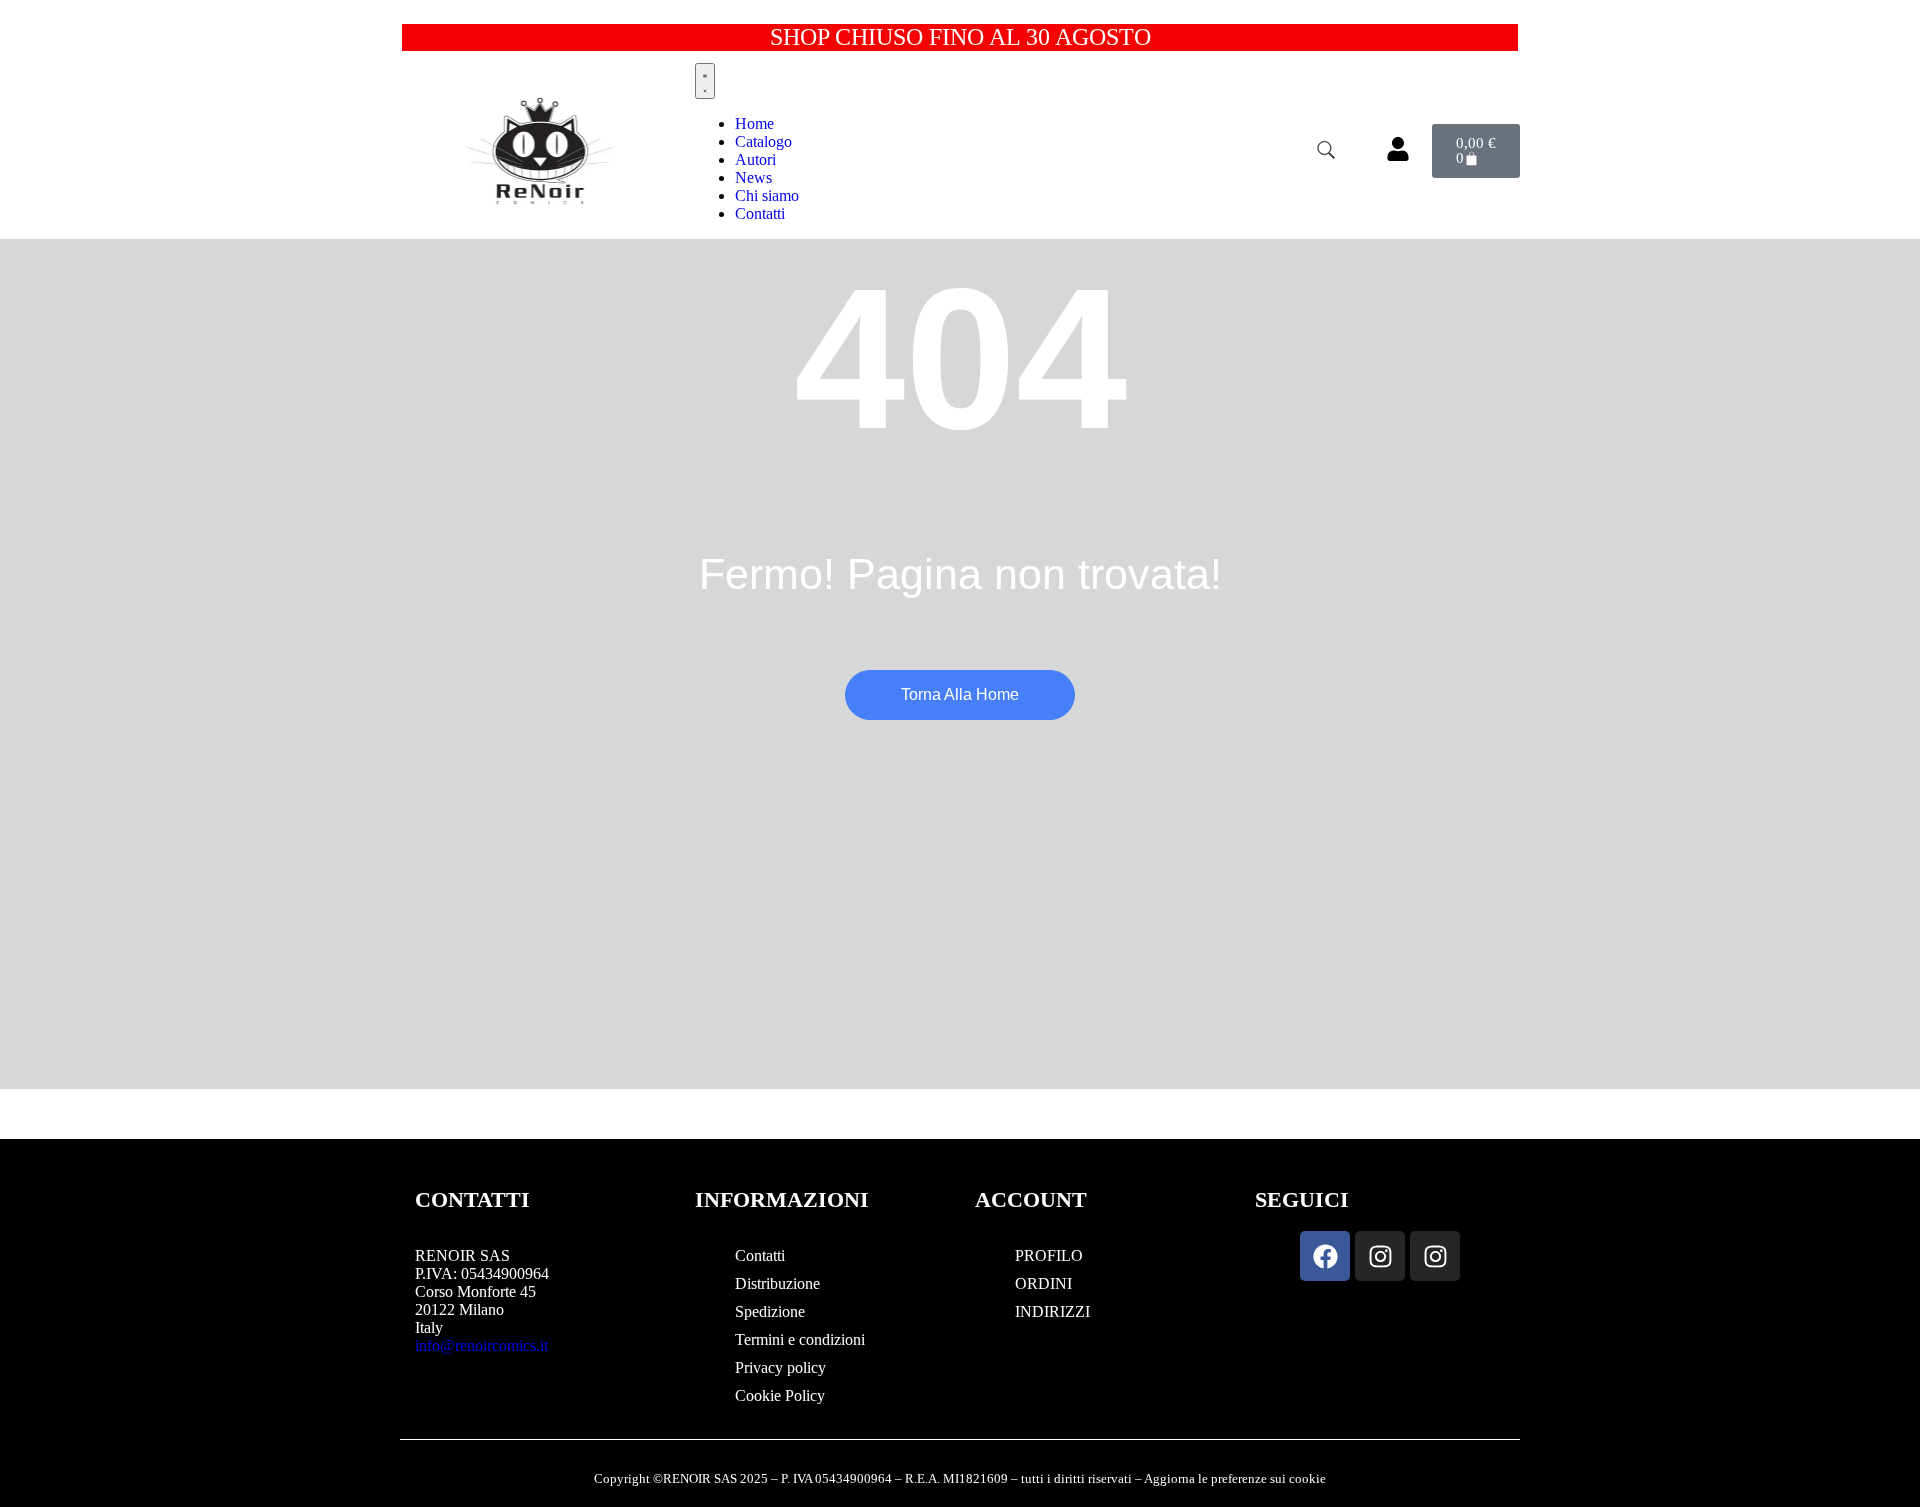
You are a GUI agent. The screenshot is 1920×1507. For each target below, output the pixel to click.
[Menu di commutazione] (705, 81)
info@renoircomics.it (481, 1345)
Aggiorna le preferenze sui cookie (1235, 1478)
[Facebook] (1325, 1256)
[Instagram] (1380, 1256)
